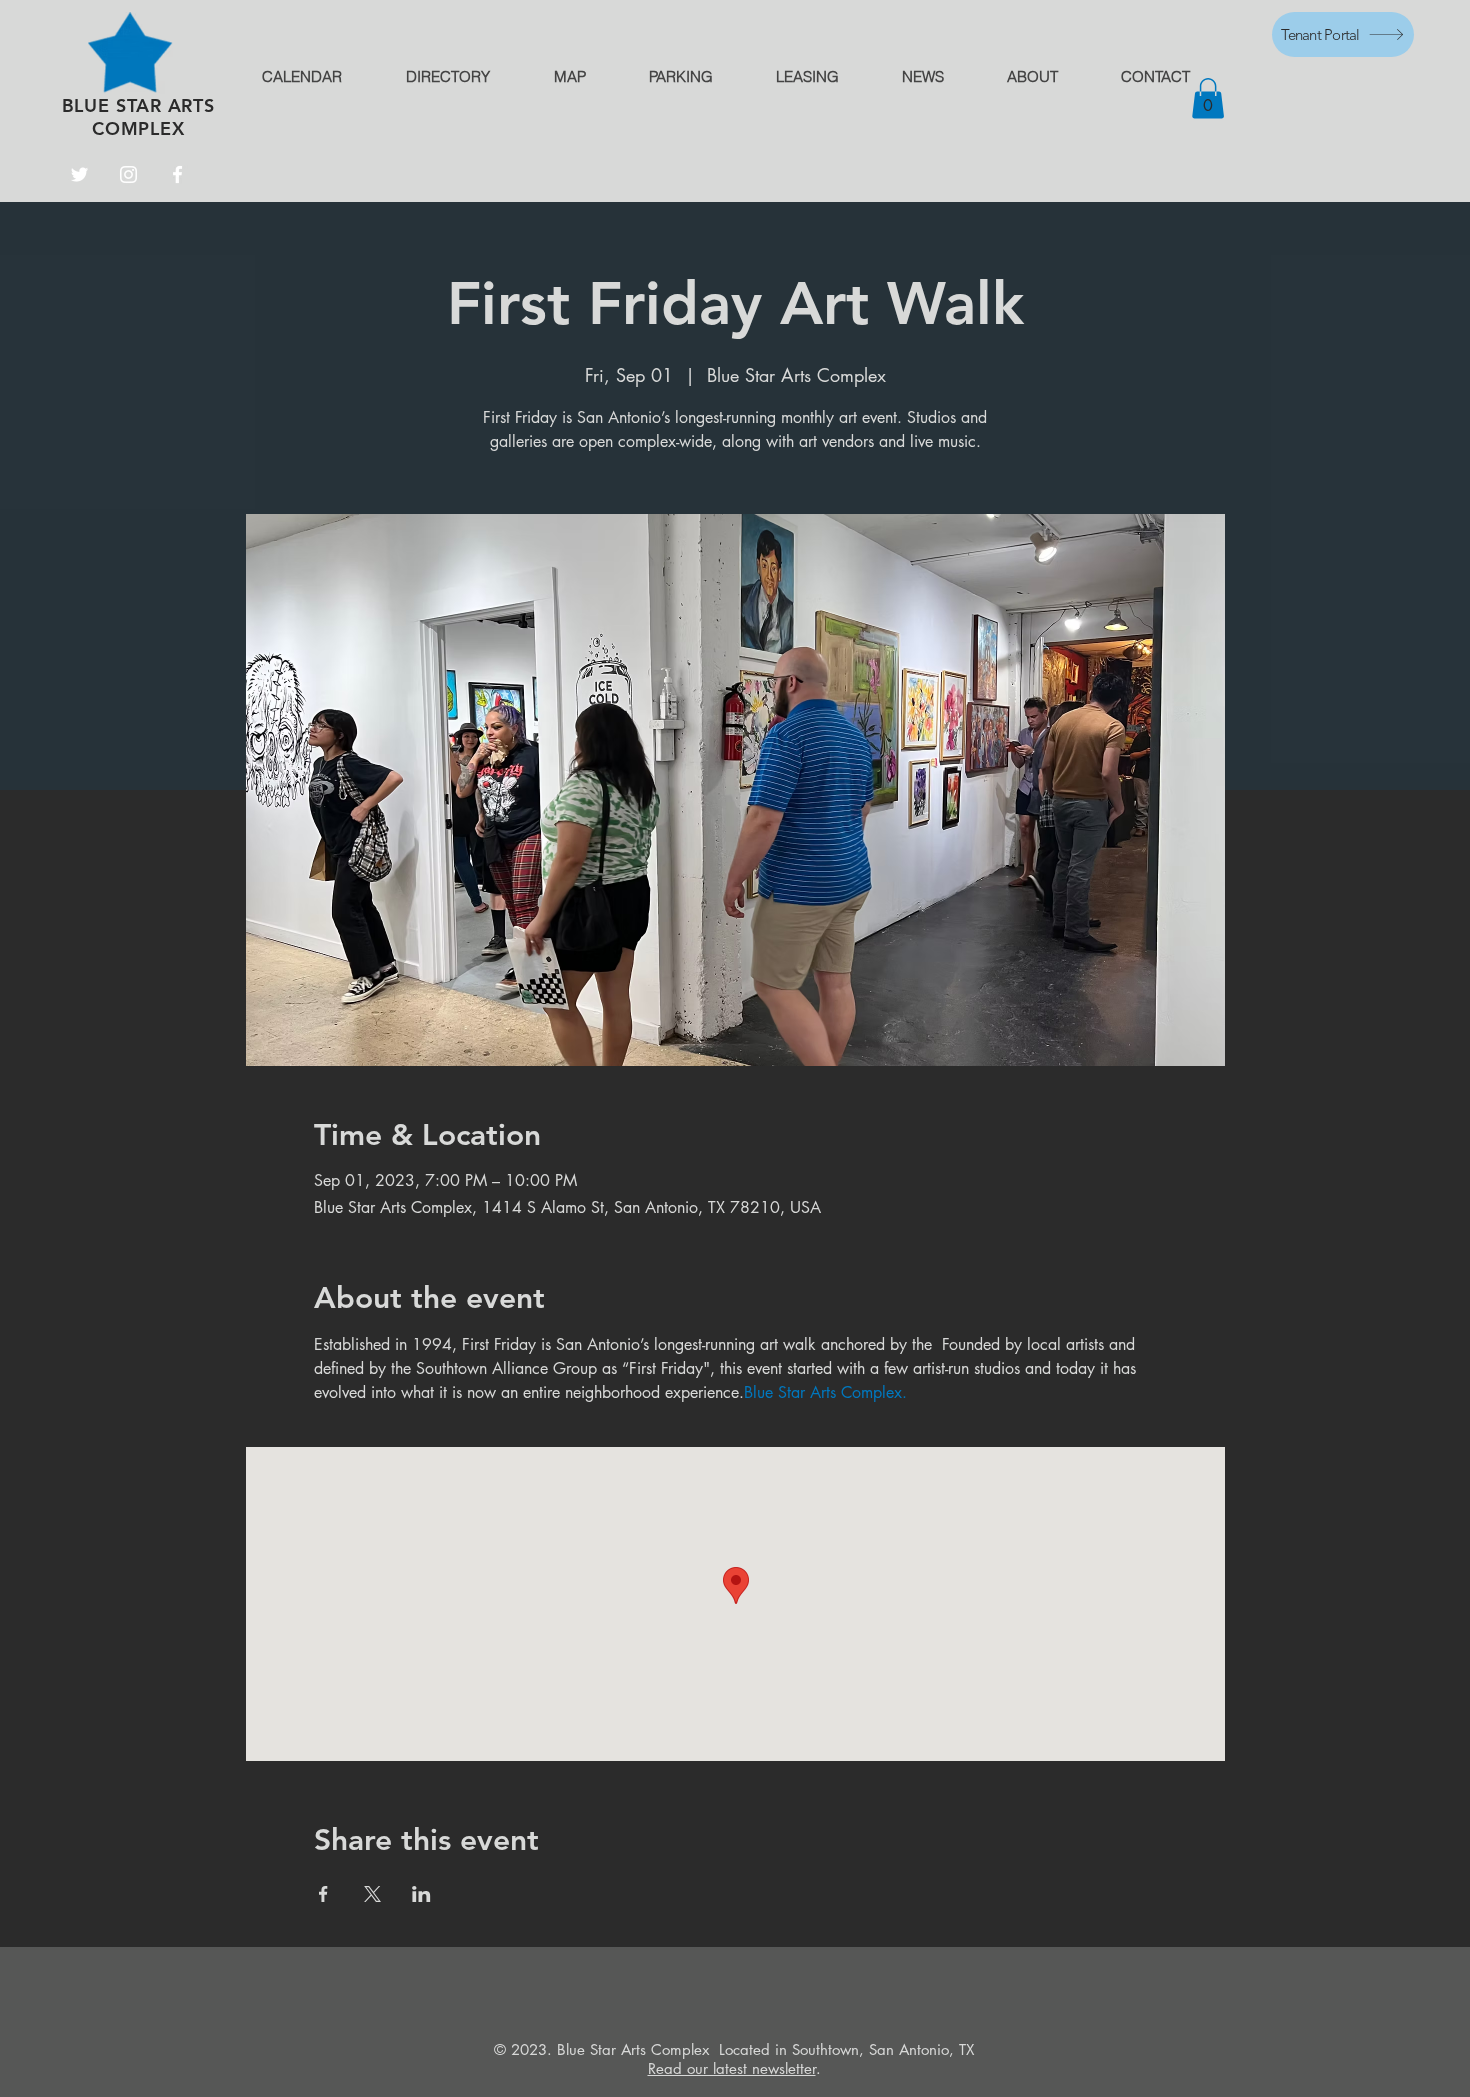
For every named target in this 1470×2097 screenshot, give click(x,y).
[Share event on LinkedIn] (421, 1894)
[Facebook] (177, 174)
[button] (1208, 98)
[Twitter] (79, 174)
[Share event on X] (372, 1894)
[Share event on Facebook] (323, 1894)
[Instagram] (128, 174)
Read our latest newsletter (732, 2068)
